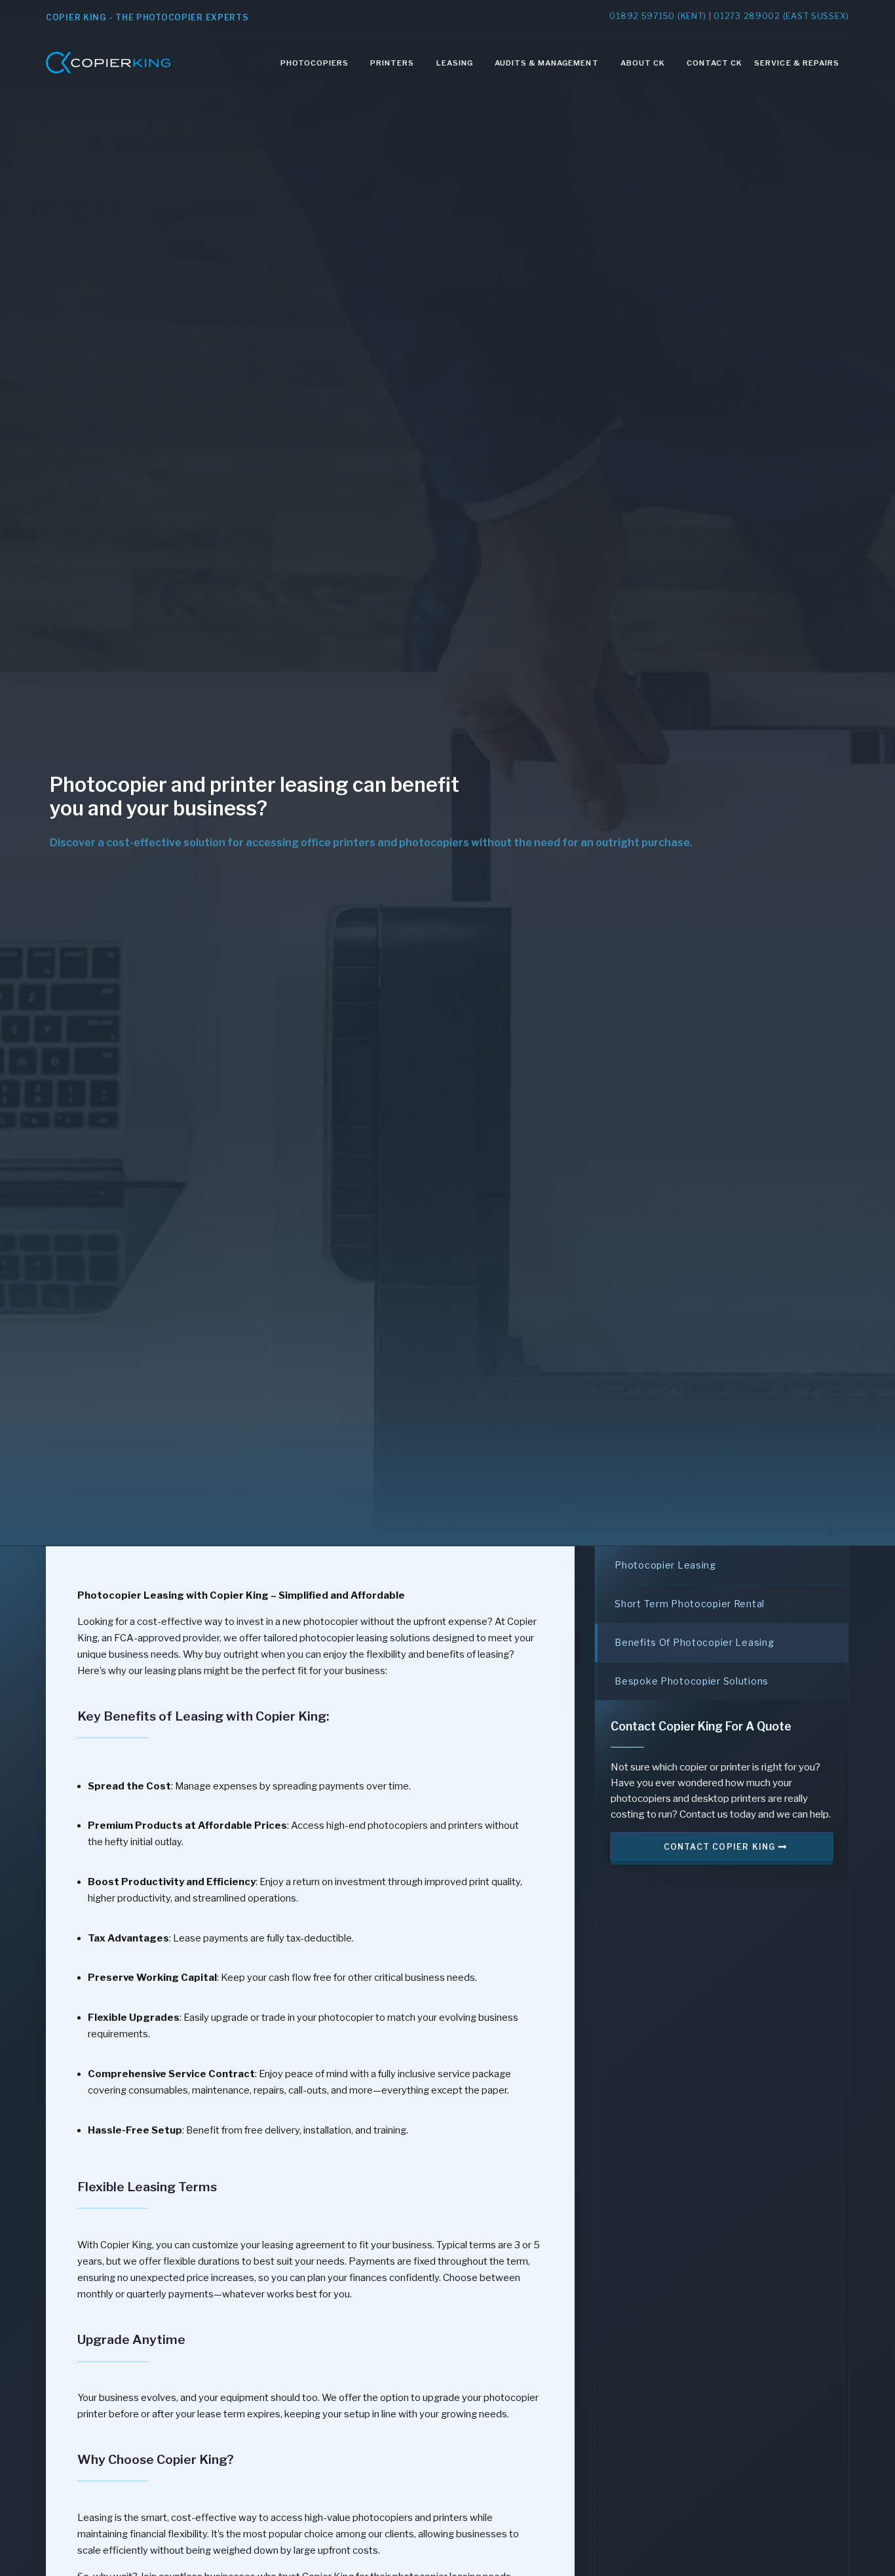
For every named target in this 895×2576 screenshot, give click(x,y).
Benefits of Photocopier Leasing (694, 1642)
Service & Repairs (797, 63)
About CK (643, 63)
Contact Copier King (721, 1847)
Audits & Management (547, 63)
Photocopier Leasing (665, 1565)
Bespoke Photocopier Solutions (692, 1681)
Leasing (455, 63)
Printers (392, 63)
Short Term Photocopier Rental (690, 1604)
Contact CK (714, 63)
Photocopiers (314, 63)
